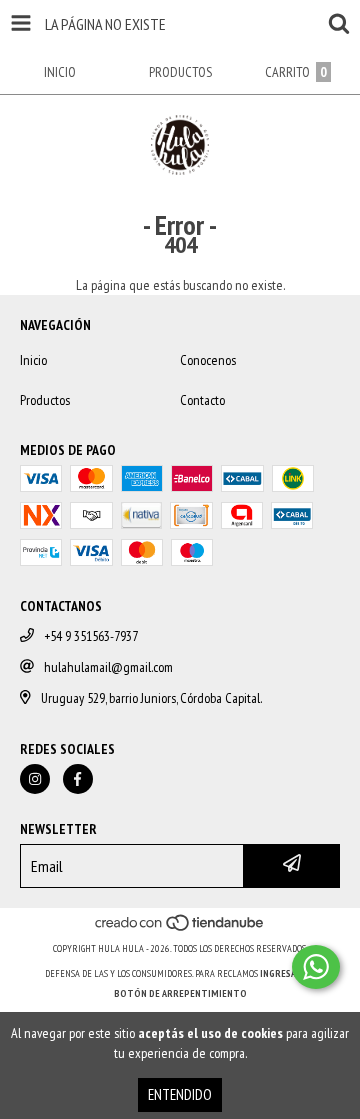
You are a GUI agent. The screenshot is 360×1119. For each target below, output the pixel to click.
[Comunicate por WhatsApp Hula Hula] (316, 967)
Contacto (202, 400)
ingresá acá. (288, 973)
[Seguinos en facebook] (78, 779)
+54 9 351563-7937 (91, 636)
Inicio (33, 360)
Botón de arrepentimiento (180, 993)
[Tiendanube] (180, 928)
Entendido (180, 1094)
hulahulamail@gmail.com (108, 667)
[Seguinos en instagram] (35, 779)
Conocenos (208, 360)
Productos (45, 400)
